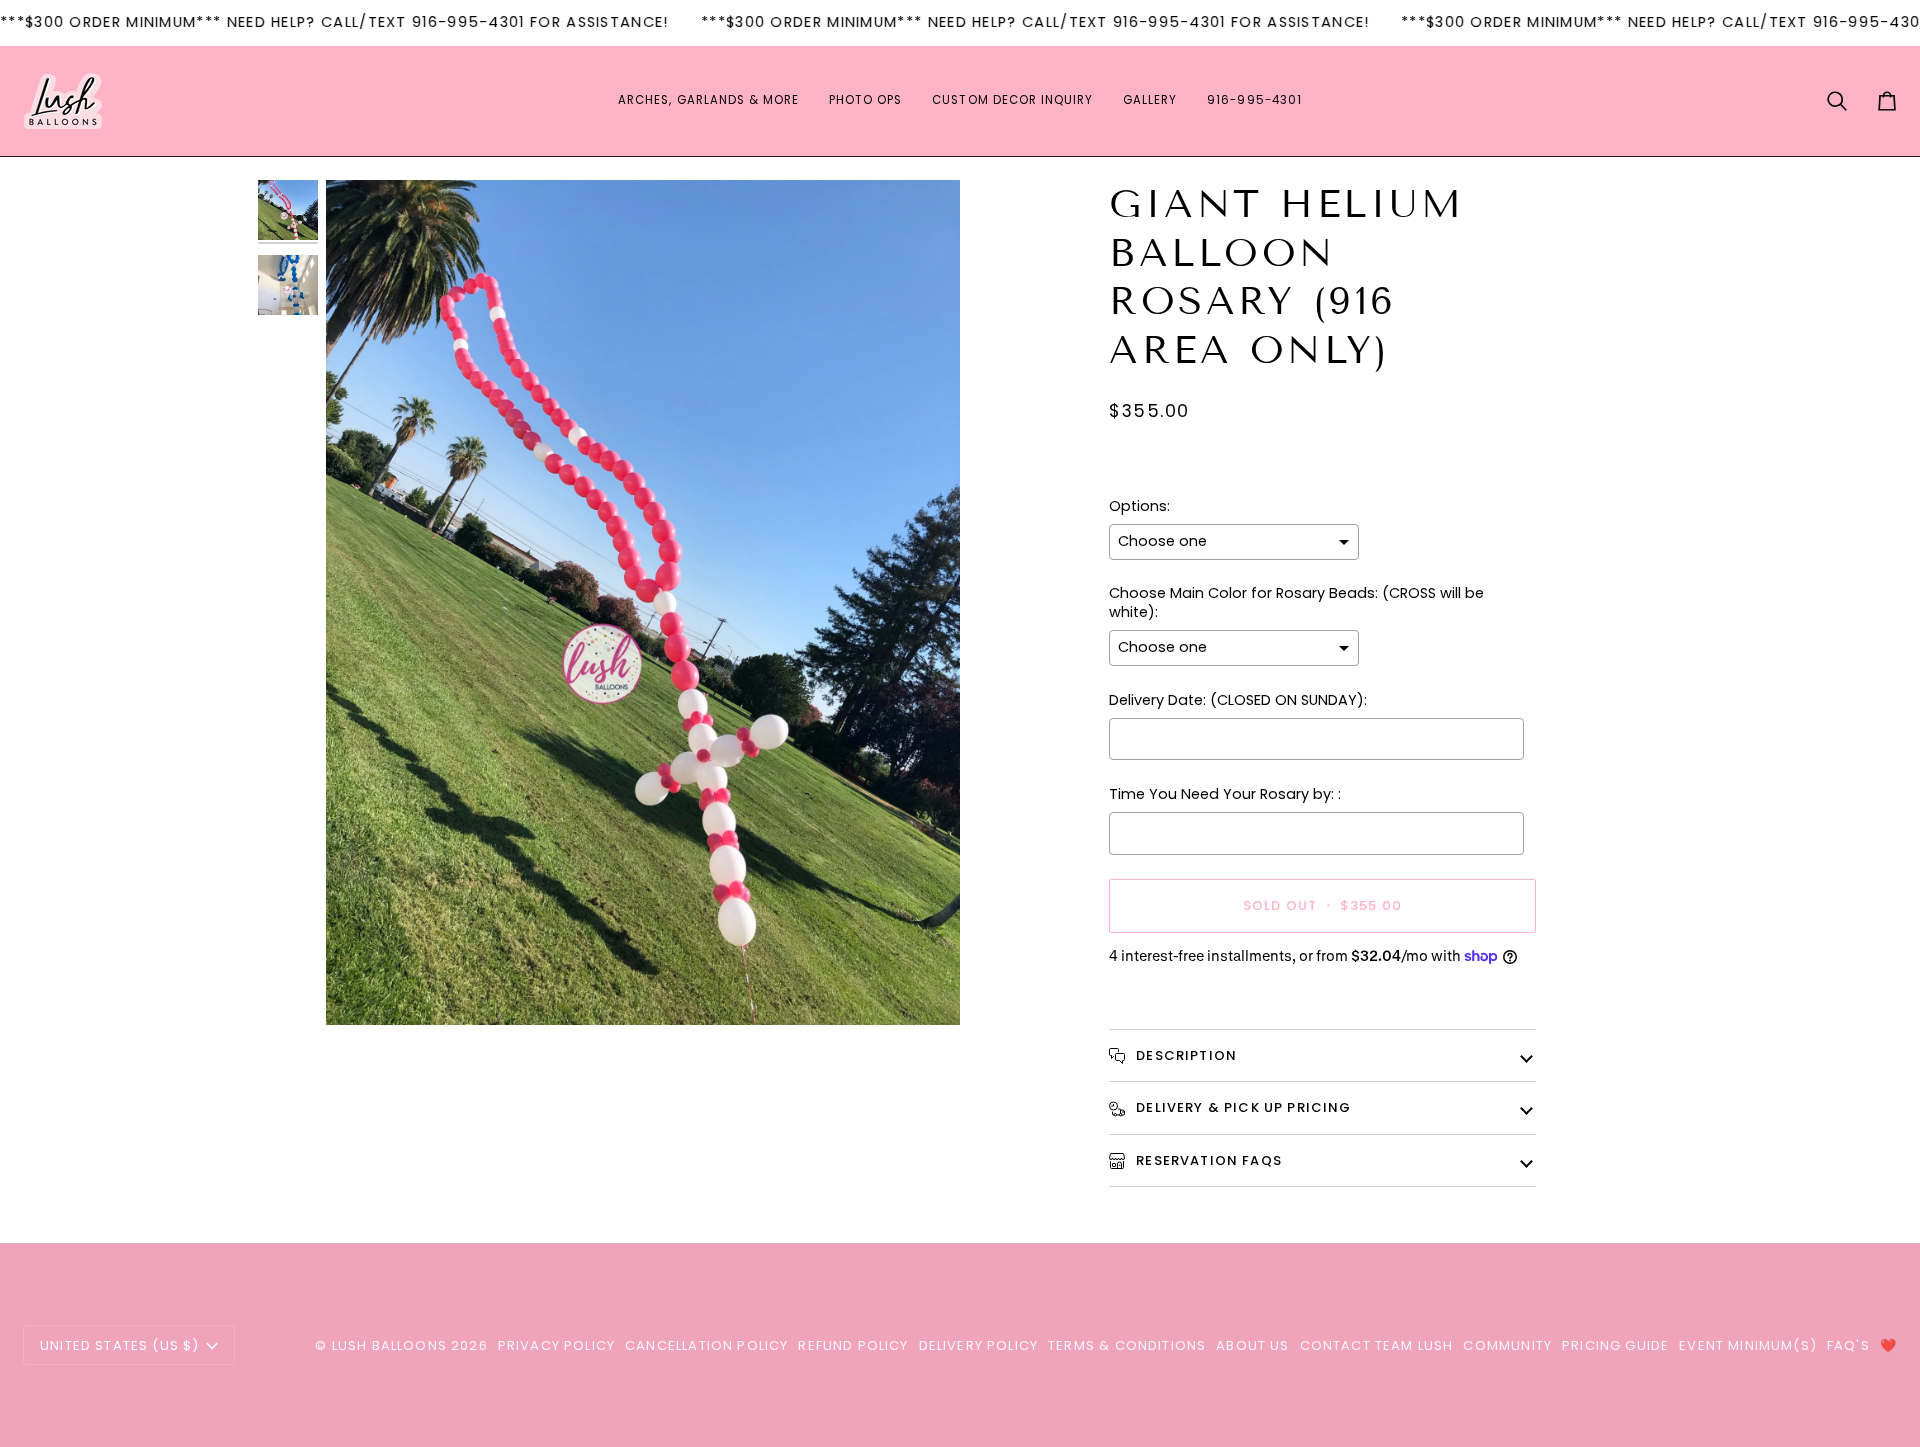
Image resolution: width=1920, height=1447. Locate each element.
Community (1507, 1345)
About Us (1252, 1345)
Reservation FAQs (1207, 1160)
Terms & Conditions (1127, 1345)
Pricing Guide (1615, 1345)
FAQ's (1848, 1345)
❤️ (1888, 1345)
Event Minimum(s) (1748, 1345)
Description (1184, 1055)
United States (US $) (119, 1345)
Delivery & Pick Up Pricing (1242, 1107)
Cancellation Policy (706, 1345)
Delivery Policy (979, 1345)
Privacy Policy (556, 1345)
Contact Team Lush (1377, 1345)
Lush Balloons (389, 1345)
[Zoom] (363, 987)
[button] (708, 101)
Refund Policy (853, 1345)
